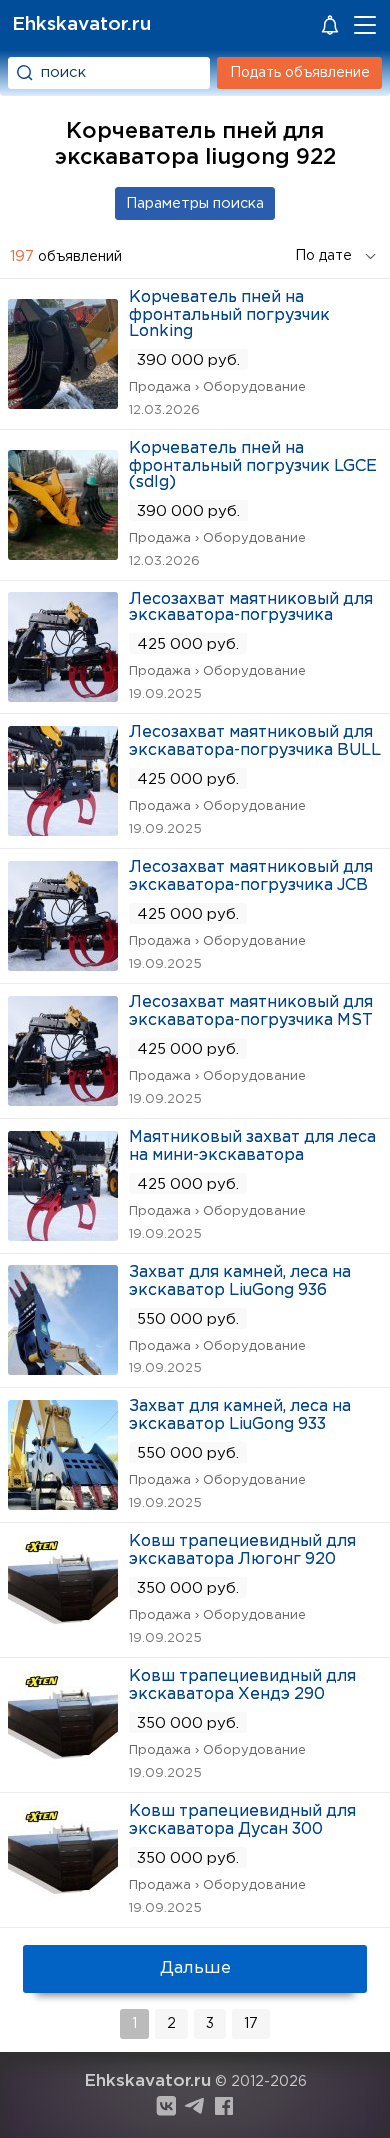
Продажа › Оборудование (217, 387)
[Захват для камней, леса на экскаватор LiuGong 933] (63, 1503)
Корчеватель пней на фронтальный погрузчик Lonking (229, 314)
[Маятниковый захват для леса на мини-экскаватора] (63, 1234)
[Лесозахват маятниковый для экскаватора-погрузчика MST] (63, 1099)
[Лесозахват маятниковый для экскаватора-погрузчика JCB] (63, 964)
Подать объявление (300, 73)
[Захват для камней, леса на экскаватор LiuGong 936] (63, 1368)
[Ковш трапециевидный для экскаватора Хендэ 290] (63, 1773)
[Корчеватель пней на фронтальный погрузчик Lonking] (63, 402)
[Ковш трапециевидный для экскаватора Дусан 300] (63, 1908)
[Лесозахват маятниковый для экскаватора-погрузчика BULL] (63, 829)
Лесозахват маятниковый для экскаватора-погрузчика (251, 607)
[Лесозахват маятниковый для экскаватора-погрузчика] (63, 695)
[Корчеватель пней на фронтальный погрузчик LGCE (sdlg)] (63, 553)
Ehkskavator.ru (81, 24)
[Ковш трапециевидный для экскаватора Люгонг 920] (63, 1638)
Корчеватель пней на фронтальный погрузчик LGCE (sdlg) (253, 465)
